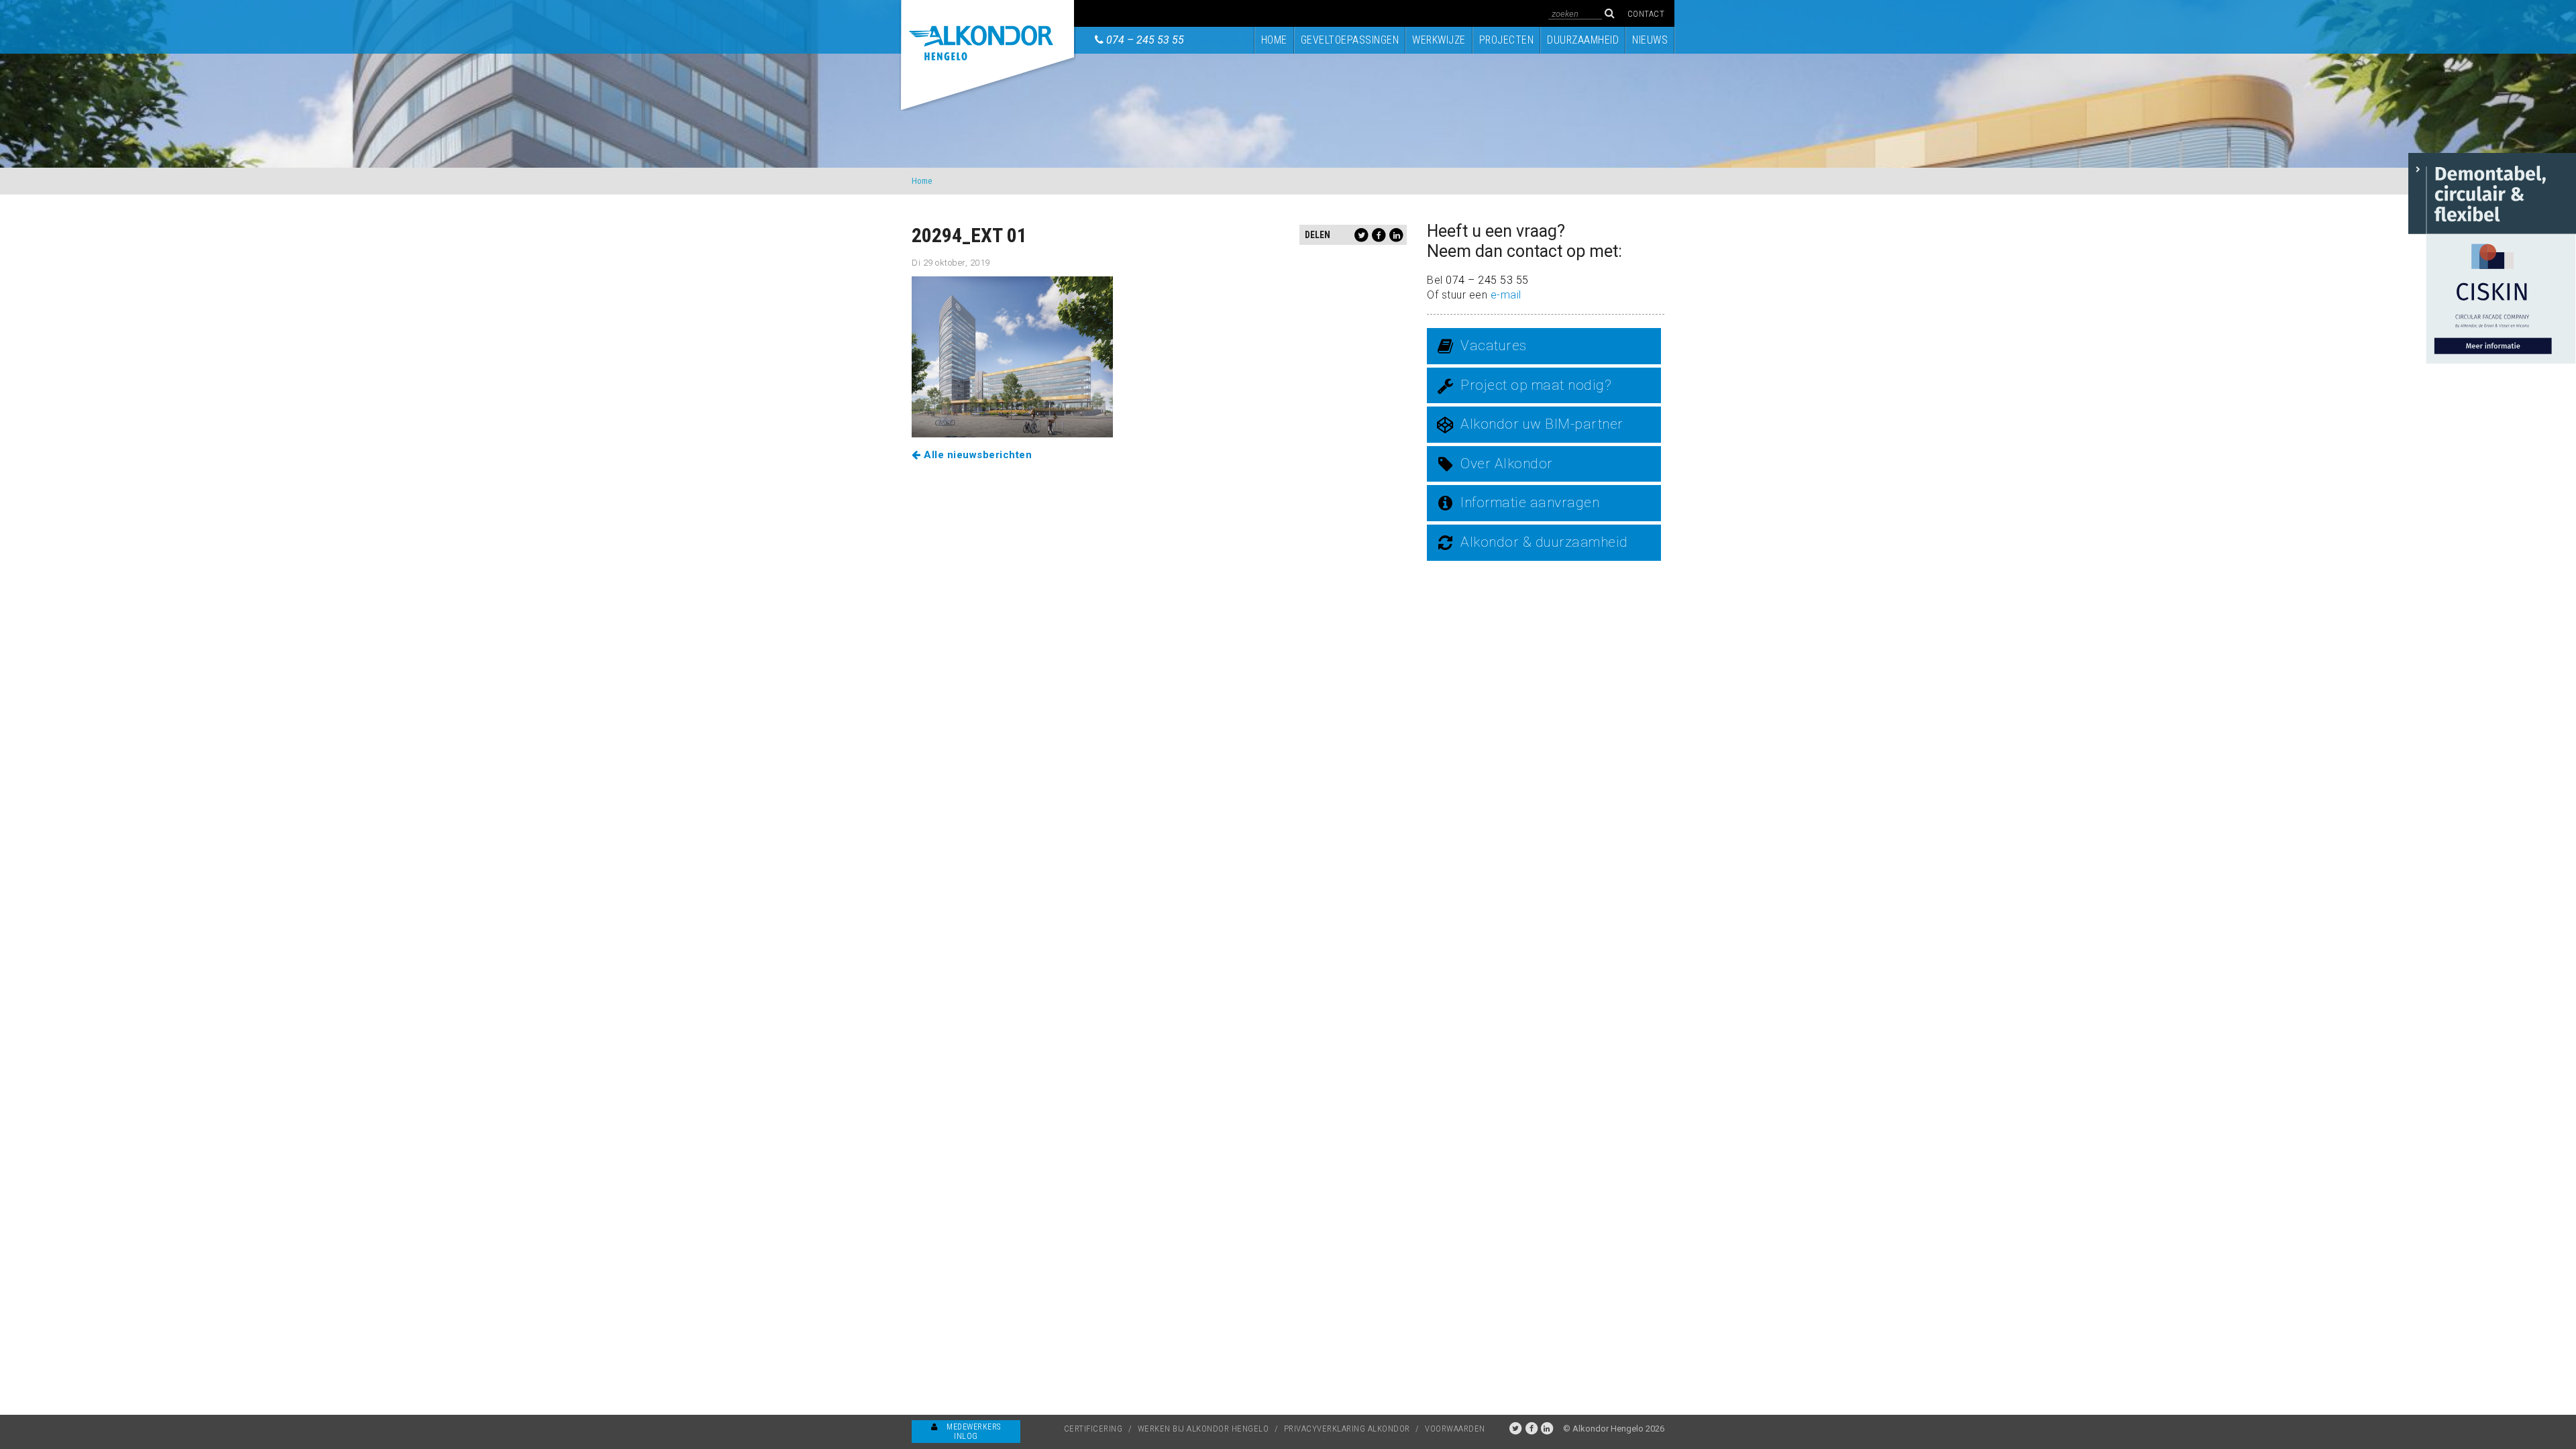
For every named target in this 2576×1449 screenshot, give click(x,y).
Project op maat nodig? (1536, 385)
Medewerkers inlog (973, 1432)
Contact (1646, 14)
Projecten (1507, 40)
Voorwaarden (1455, 1429)
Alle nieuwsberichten (976, 455)
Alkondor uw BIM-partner (1542, 424)
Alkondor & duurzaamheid (1544, 542)
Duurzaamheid (1583, 40)
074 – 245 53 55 (1145, 40)
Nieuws (1650, 40)
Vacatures (1494, 345)
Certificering (1093, 1429)
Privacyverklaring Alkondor (1347, 1429)
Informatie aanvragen (1530, 502)
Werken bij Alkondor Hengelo (1203, 1429)
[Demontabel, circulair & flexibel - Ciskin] (2492, 257)
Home (1274, 40)
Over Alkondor (1507, 464)
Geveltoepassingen (1350, 40)
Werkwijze (1439, 40)
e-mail (1506, 295)
